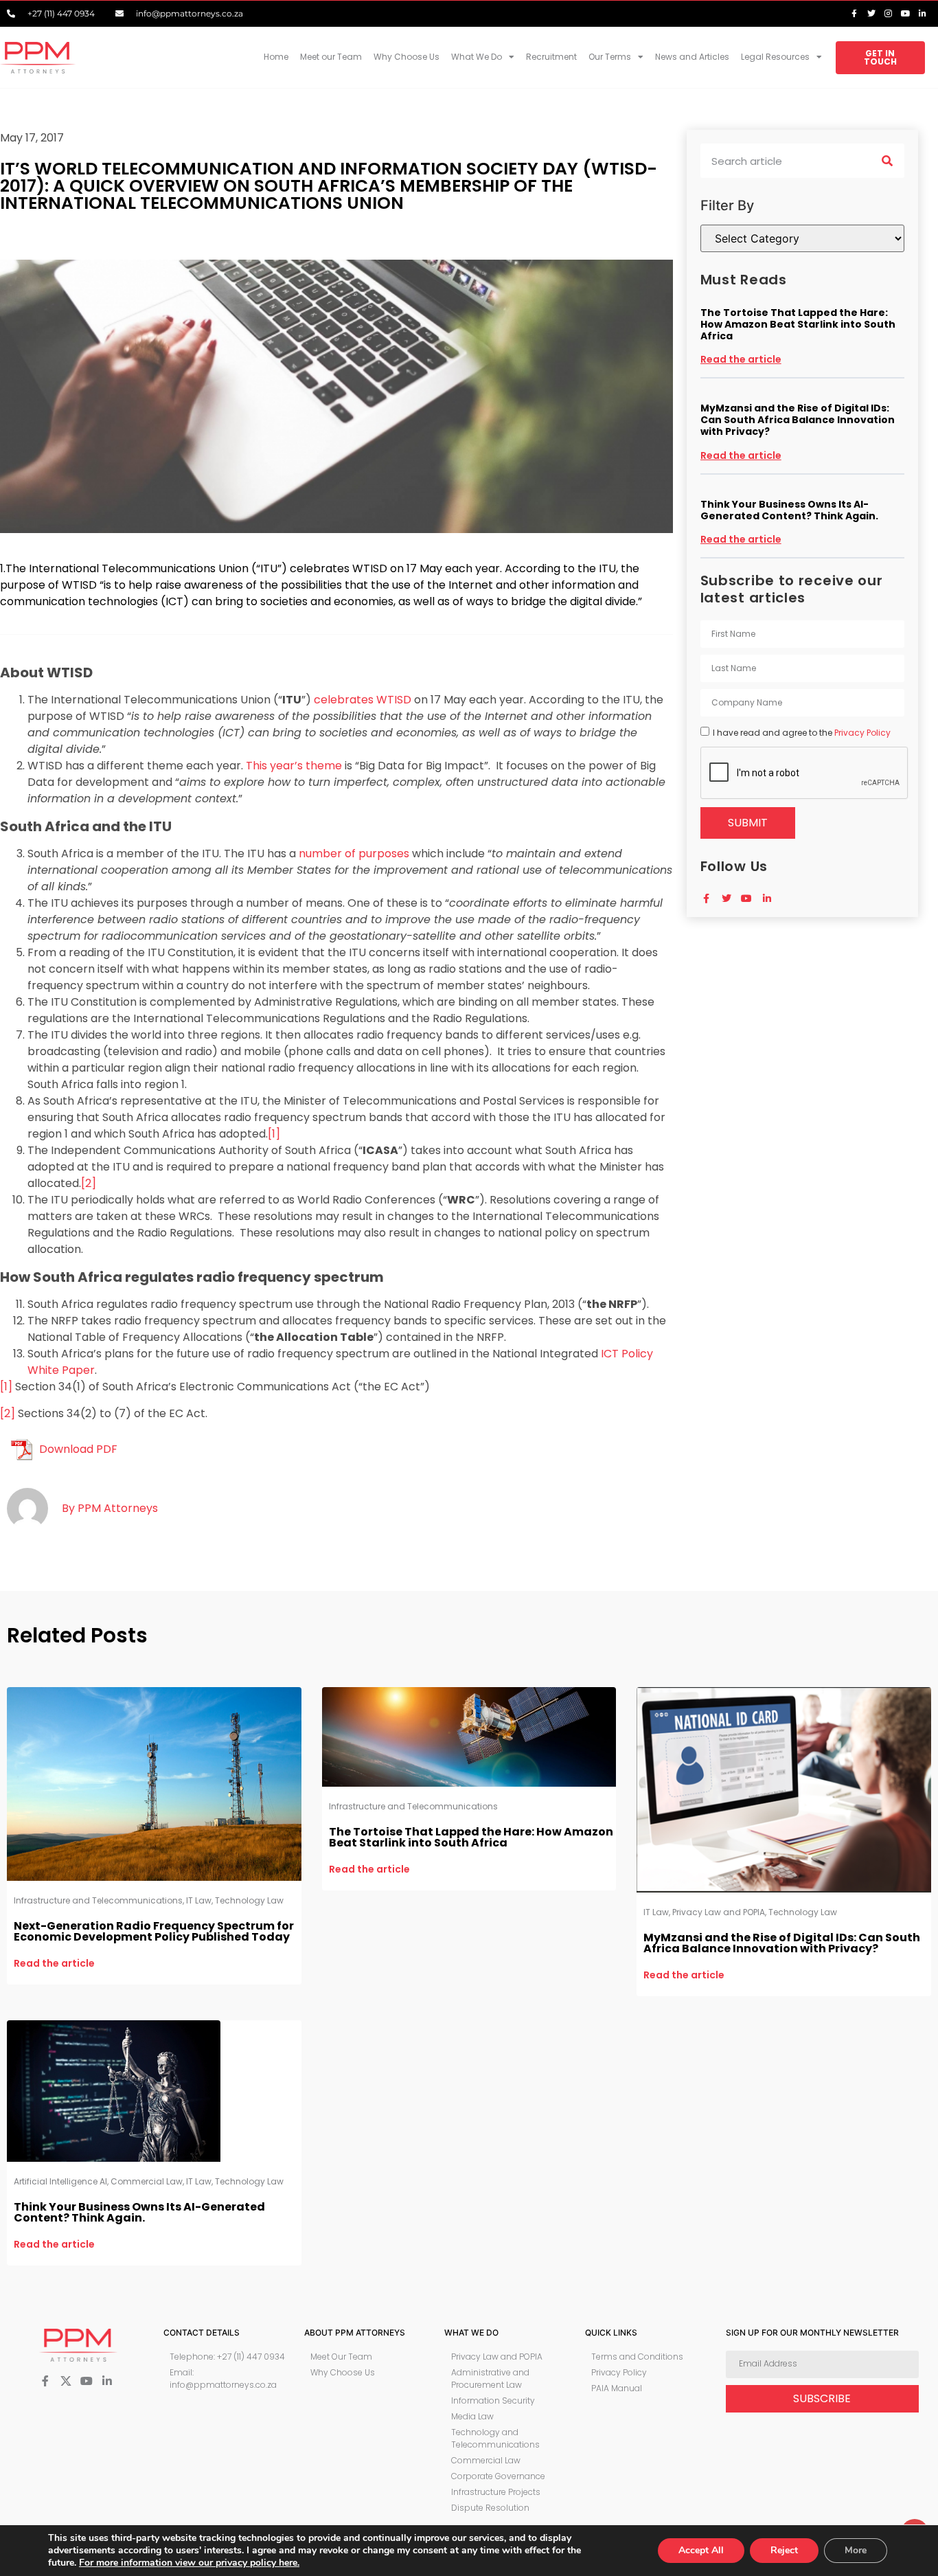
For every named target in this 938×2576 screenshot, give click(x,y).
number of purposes (354, 854)
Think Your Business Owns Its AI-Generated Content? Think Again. (789, 510)
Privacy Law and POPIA (719, 1912)
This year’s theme (294, 766)
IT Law (199, 1900)
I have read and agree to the (802, 733)
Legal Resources (775, 57)
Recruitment (551, 57)
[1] (274, 1134)
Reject (784, 2550)
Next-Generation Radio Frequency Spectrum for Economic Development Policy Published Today (154, 1931)
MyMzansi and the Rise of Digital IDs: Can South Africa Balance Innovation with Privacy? (798, 420)
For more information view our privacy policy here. (189, 2563)
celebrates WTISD (363, 700)
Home (276, 57)
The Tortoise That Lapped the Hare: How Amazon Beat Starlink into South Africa (798, 324)
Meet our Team (331, 57)
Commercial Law (147, 2181)
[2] (89, 1183)
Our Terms (610, 57)
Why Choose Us (407, 57)
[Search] (887, 161)
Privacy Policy (862, 733)
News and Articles (692, 57)
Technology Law (249, 1900)
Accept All (701, 2550)
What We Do (477, 57)
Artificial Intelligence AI (60, 2181)
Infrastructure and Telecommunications (98, 1900)
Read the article (741, 359)
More (856, 2550)
